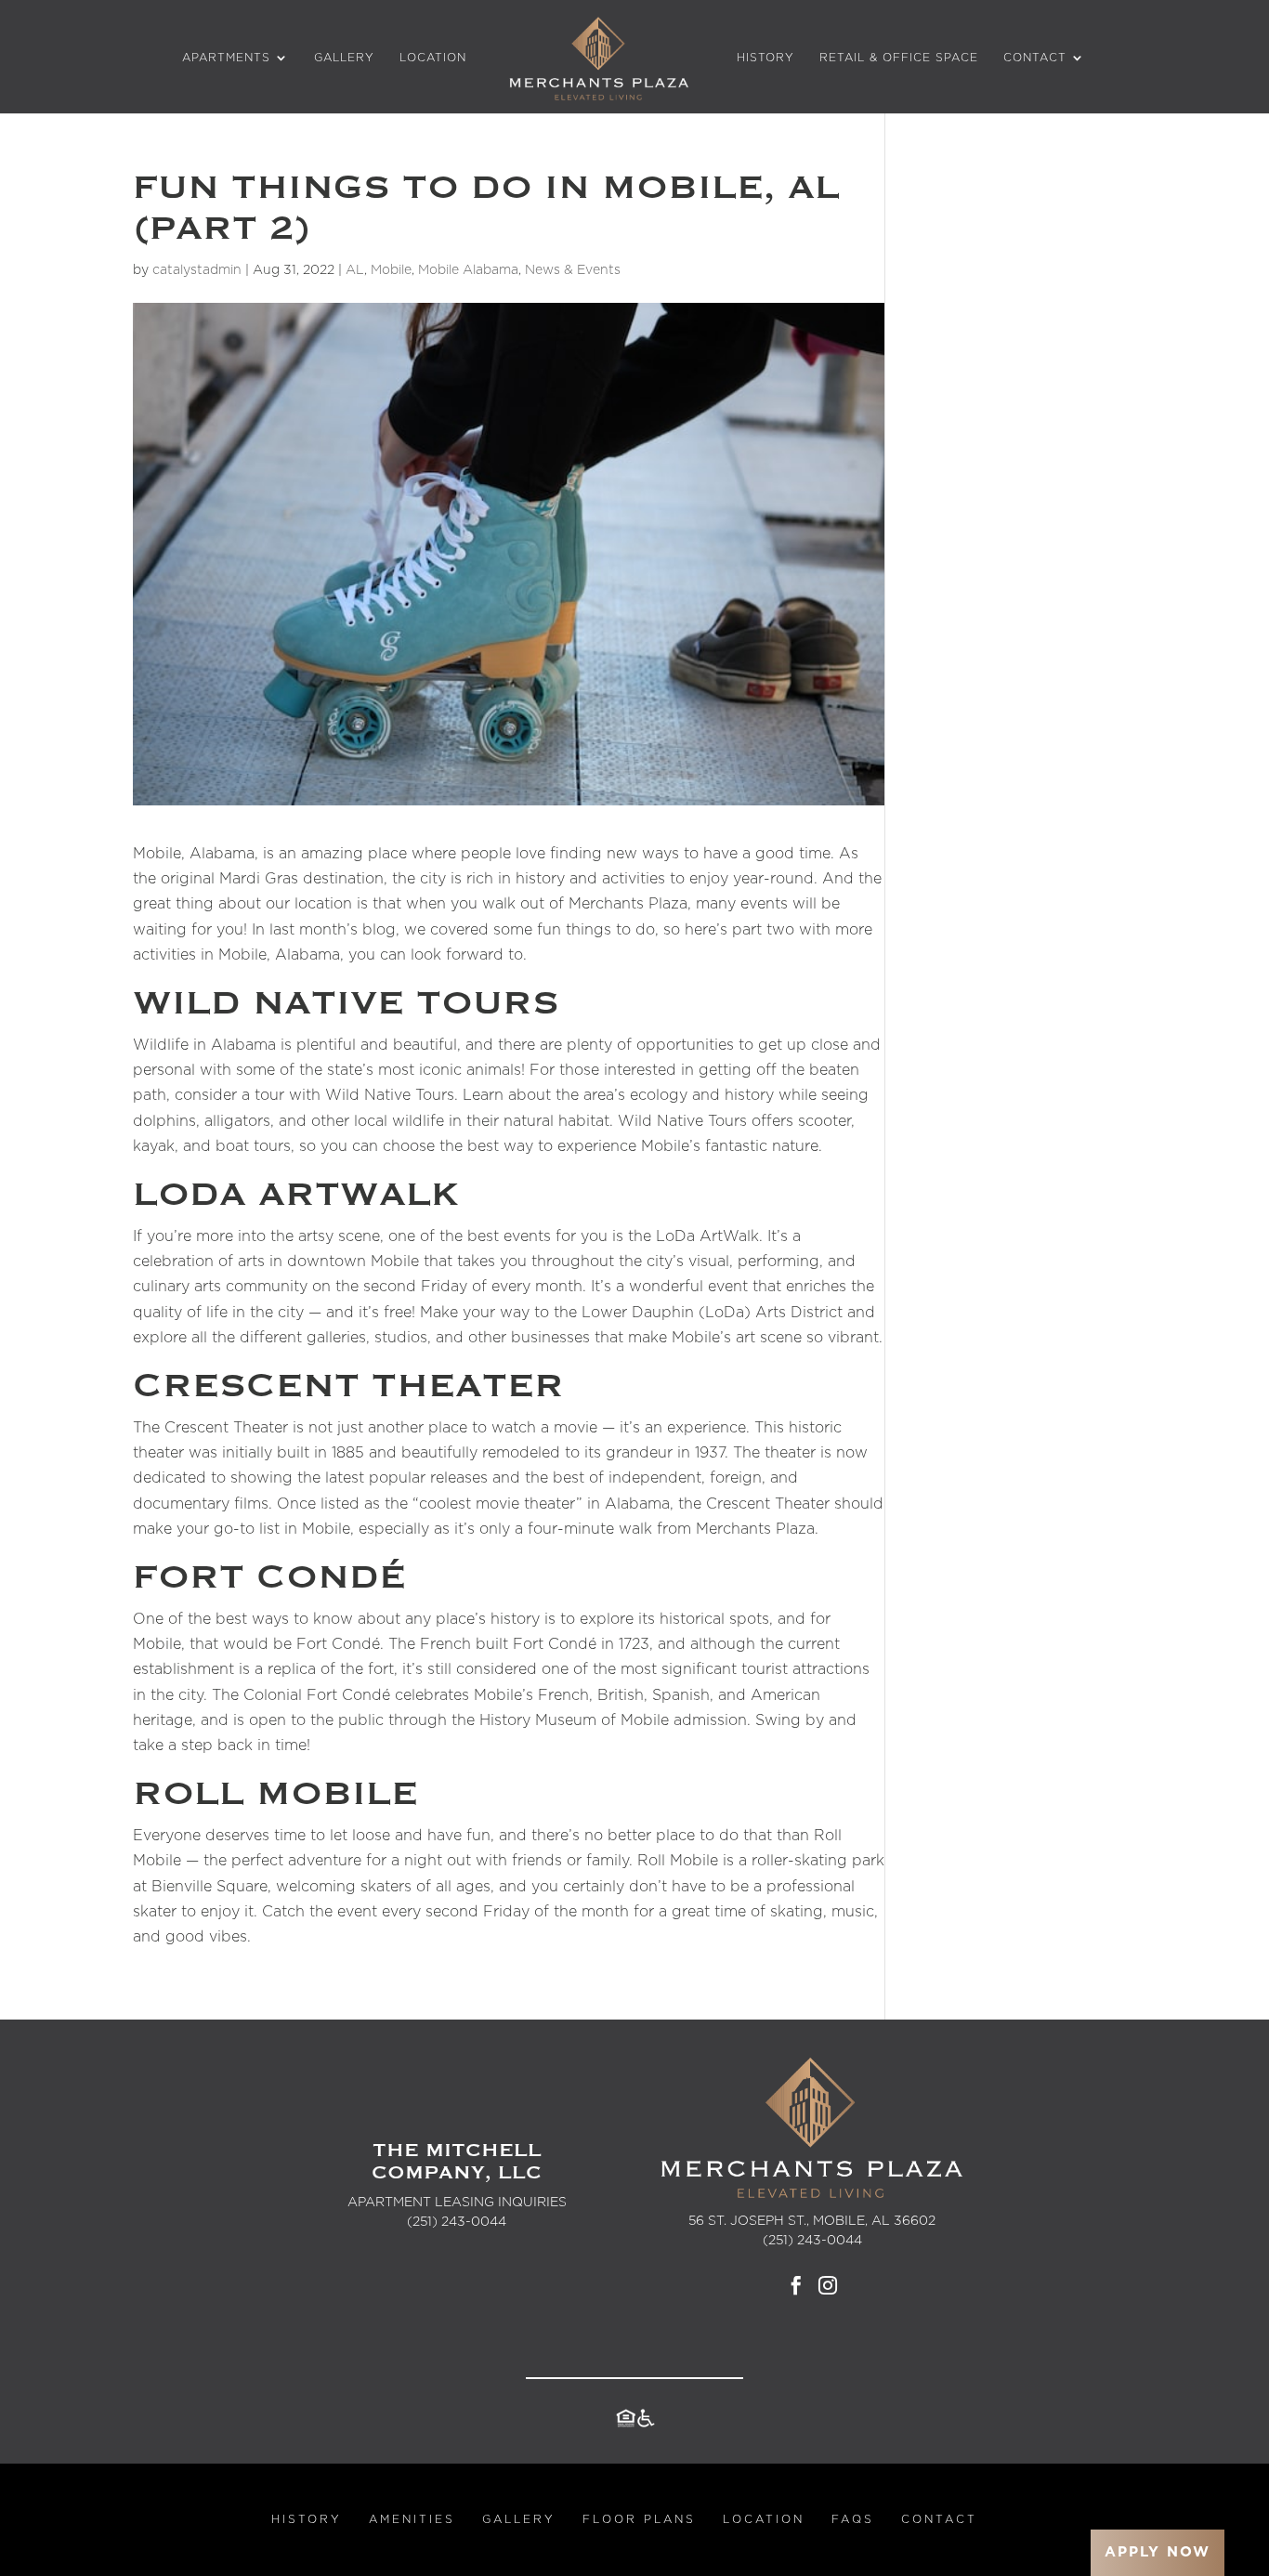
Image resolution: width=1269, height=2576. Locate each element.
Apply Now (1158, 2552)
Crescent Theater (226, 1428)
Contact (1035, 58)
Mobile (391, 270)
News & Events (573, 270)
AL (355, 270)
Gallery (344, 58)
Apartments (226, 58)
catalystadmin (197, 270)
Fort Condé (338, 1644)
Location (433, 58)
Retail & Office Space (899, 58)
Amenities (412, 2519)
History (765, 58)
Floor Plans (639, 2519)
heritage (163, 1720)
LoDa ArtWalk (707, 1236)
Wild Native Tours (390, 1095)
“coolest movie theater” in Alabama (541, 1504)
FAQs (853, 2519)
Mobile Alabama (468, 270)
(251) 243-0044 (457, 2222)
